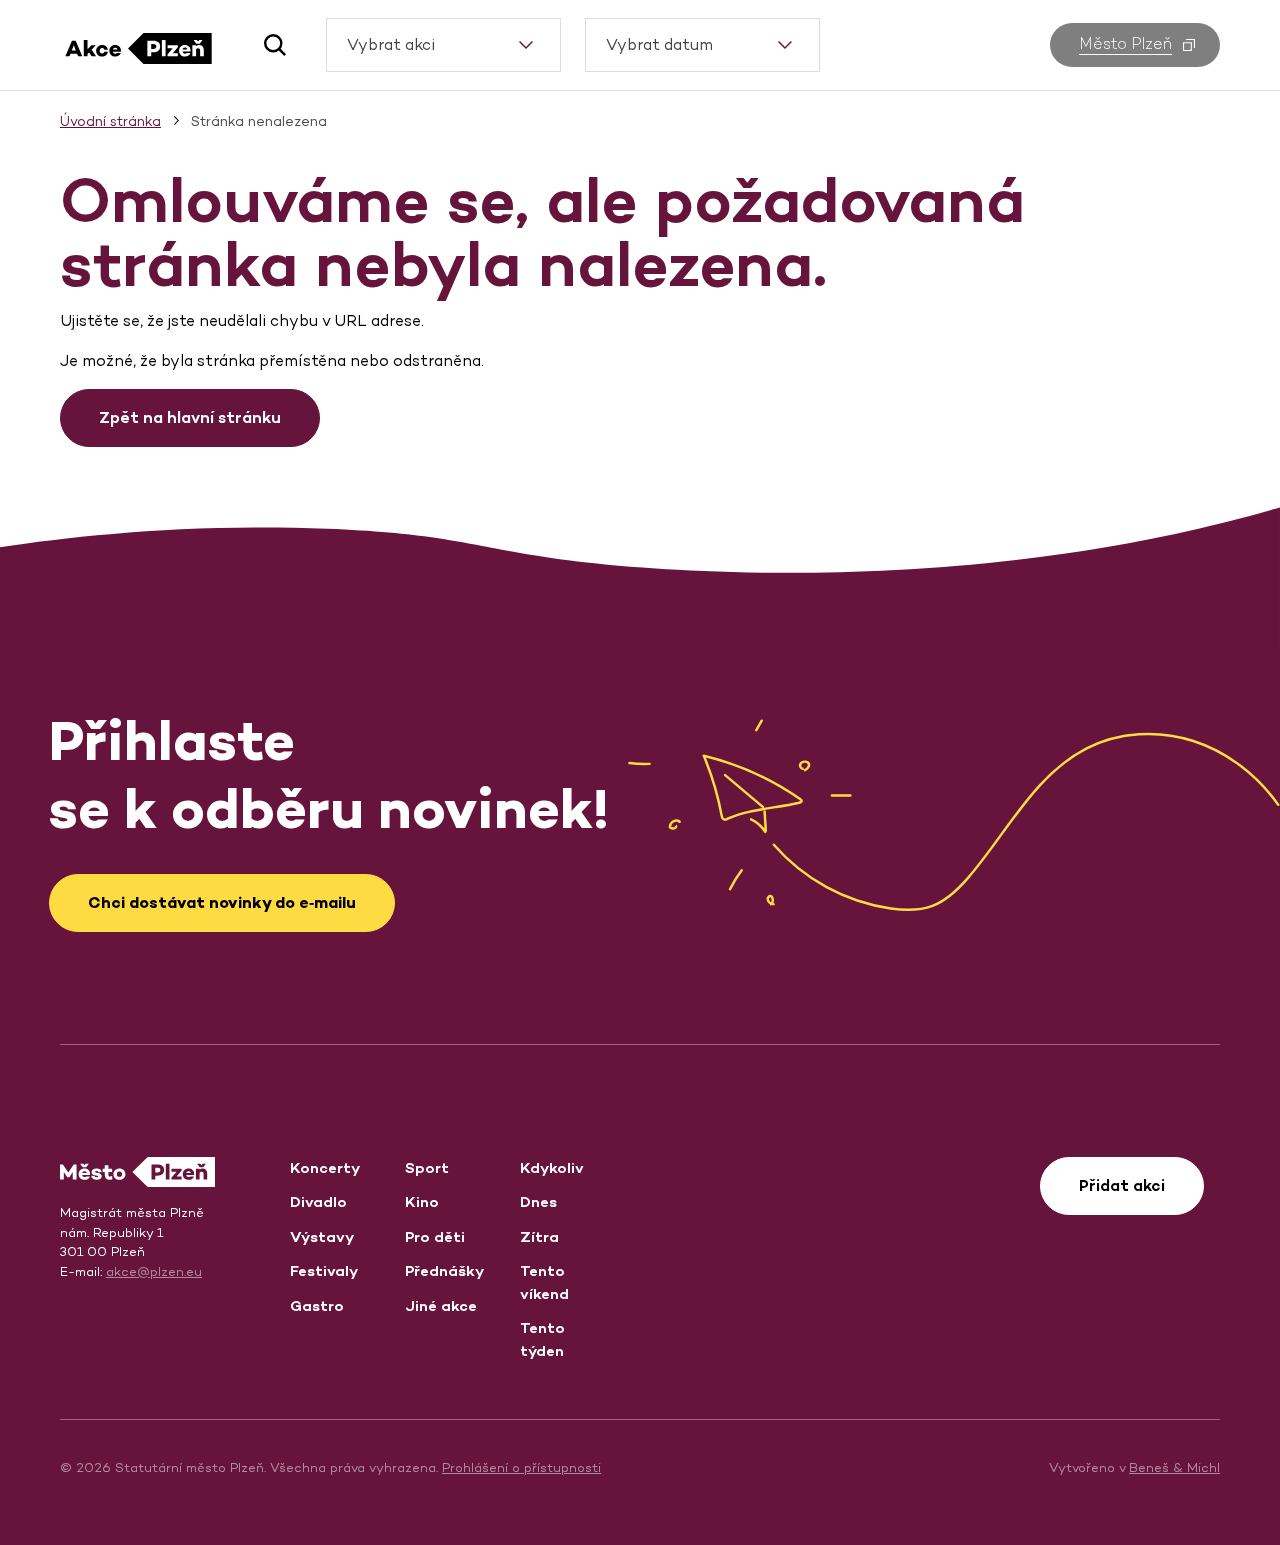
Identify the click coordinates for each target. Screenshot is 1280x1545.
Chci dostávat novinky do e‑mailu (222, 902)
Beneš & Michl (1174, 1467)
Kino (422, 1201)
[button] (267, 45)
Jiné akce (441, 1305)
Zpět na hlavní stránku (190, 417)
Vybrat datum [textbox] (659, 44)
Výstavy (322, 1236)
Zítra (539, 1236)
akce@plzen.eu (154, 1271)
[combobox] (443, 45)
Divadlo (318, 1201)
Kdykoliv (552, 1167)
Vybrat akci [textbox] (391, 44)
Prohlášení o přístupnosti (521, 1467)
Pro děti (435, 1236)
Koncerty (325, 1167)
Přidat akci (1122, 1185)
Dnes (538, 1201)
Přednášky (444, 1270)
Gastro (317, 1305)
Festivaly (324, 1270)
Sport (427, 1167)
